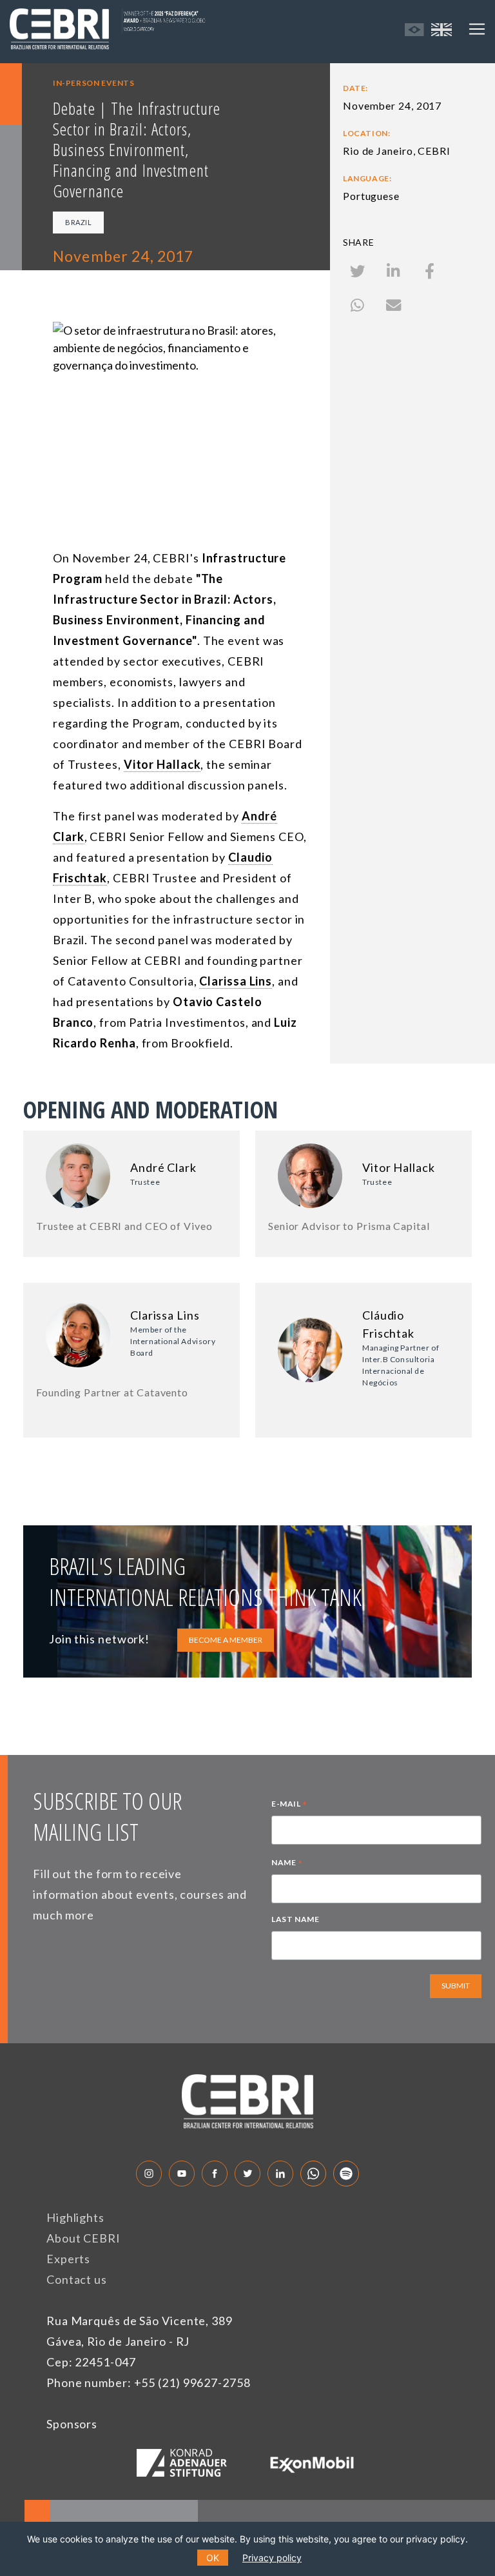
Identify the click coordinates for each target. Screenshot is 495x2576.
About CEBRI (83, 2238)
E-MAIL (289, 1805)
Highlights (75, 2217)
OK (213, 2558)
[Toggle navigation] (477, 29)
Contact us (77, 2279)
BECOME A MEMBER (226, 1640)
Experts (68, 2259)
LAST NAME (295, 1919)
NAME (287, 1864)
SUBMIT (456, 1986)
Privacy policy (272, 2558)
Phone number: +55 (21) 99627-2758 (149, 2383)
